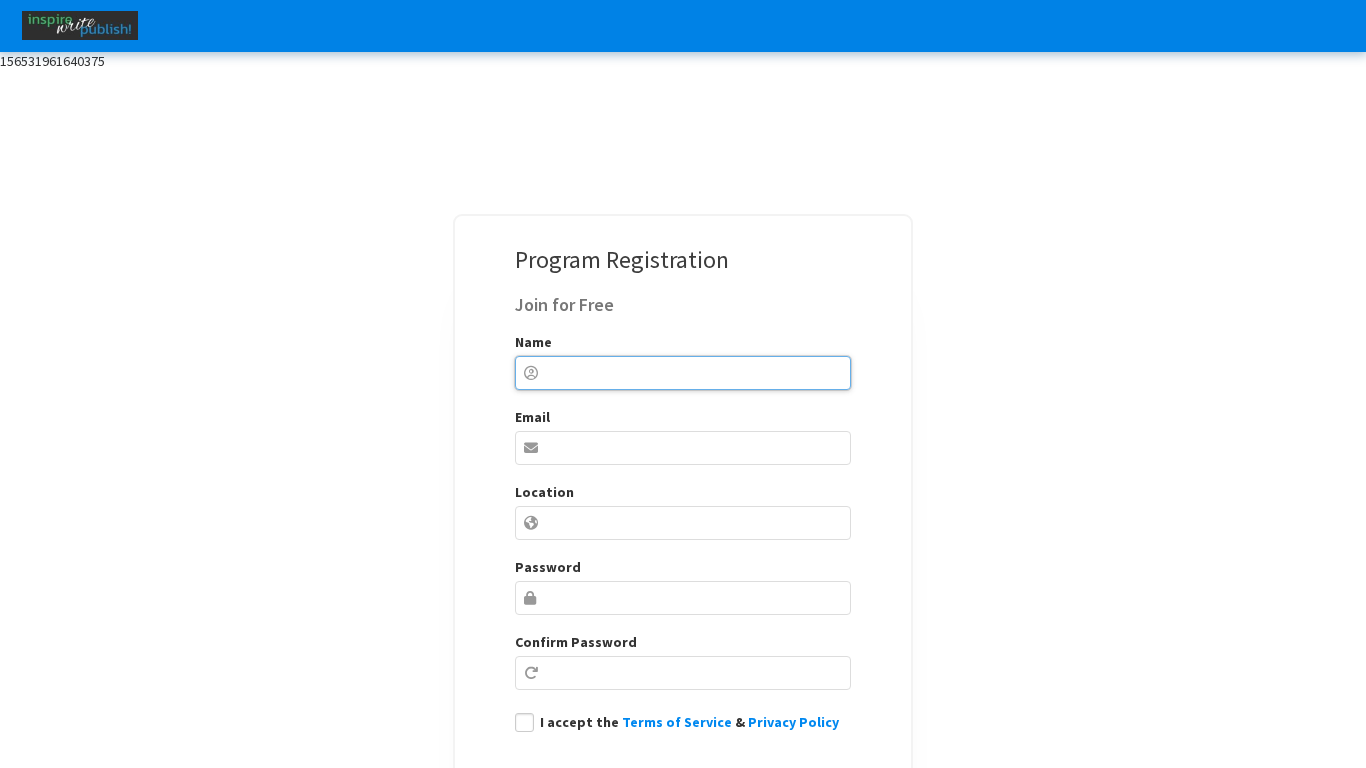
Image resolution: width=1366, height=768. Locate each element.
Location (544, 492)
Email (532, 417)
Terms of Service (677, 722)
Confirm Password (576, 642)
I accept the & (689, 722)
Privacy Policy (793, 722)
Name (533, 342)
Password (548, 567)
